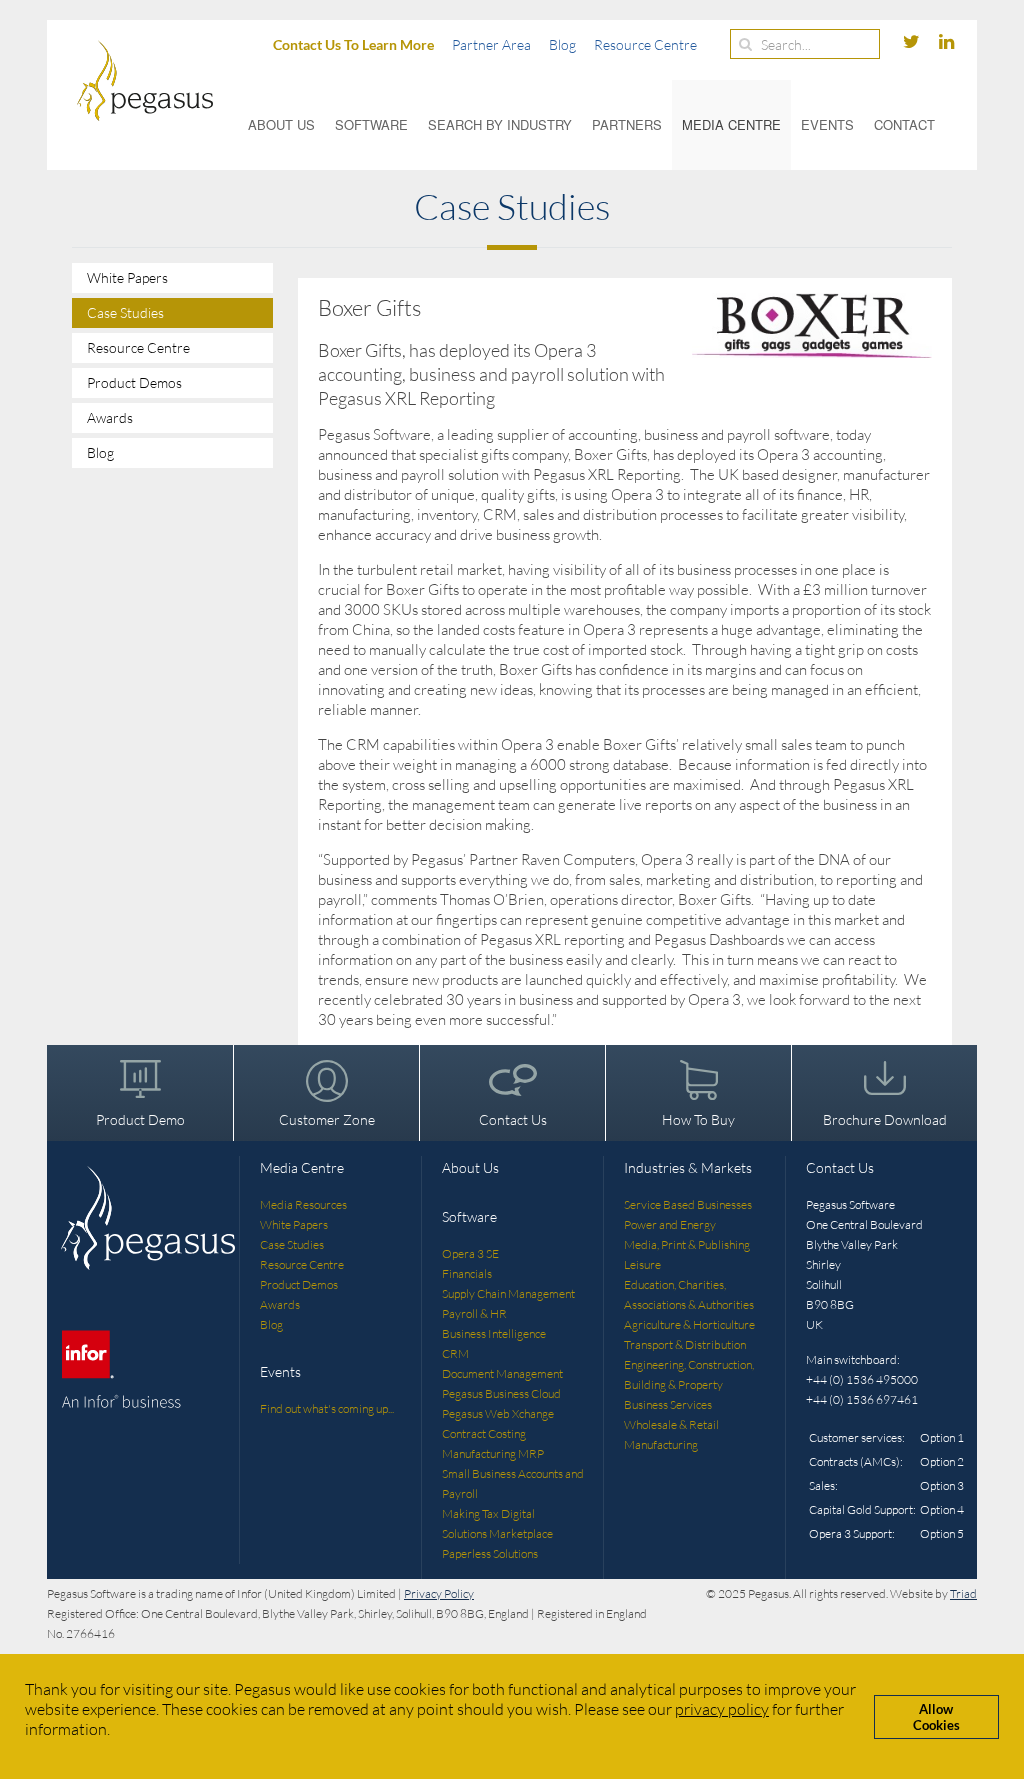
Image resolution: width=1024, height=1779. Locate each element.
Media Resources (303, 1204)
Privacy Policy (439, 1593)
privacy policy (722, 1709)
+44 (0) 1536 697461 (862, 1399)
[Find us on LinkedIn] (946, 42)
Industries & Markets (688, 1167)
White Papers (127, 277)
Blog (562, 44)
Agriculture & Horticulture (689, 1324)
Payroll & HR (474, 1313)
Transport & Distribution (685, 1344)
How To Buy (698, 1119)
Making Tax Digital (488, 1513)
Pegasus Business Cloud (501, 1393)
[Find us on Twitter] (913, 42)
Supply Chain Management (508, 1293)
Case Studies (125, 312)
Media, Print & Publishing (687, 1244)
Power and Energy (670, 1224)
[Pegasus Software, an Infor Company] (130, 80)
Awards (110, 417)
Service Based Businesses (688, 1204)
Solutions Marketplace (497, 1533)
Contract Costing (484, 1433)
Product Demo (140, 1119)
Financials (467, 1273)
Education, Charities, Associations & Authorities (689, 1294)
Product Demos (134, 382)
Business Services (668, 1404)
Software (371, 124)
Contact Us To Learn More (353, 44)
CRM (455, 1353)
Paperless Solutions (490, 1553)
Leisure (642, 1264)
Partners (627, 124)
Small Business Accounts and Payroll (513, 1483)
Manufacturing (661, 1444)
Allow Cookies (936, 1717)
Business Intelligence (494, 1333)
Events (827, 124)
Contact (904, 124)
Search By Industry (500, 124)
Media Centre (731, 124)
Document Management (502, 1373)
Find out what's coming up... (327, 1408)
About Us (281, 124)
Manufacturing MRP (493, 1453)
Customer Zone (327, 1119)
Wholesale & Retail (671, 1424)
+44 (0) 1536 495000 (862, 1379)
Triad (963, 1593)
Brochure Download (885, 1119)
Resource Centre (645, 44)
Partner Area (491, 44)
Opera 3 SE (470, 1253)
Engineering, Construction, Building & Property (689, 1374)
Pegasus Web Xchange (498, 1413)
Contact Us (513, 1119)
